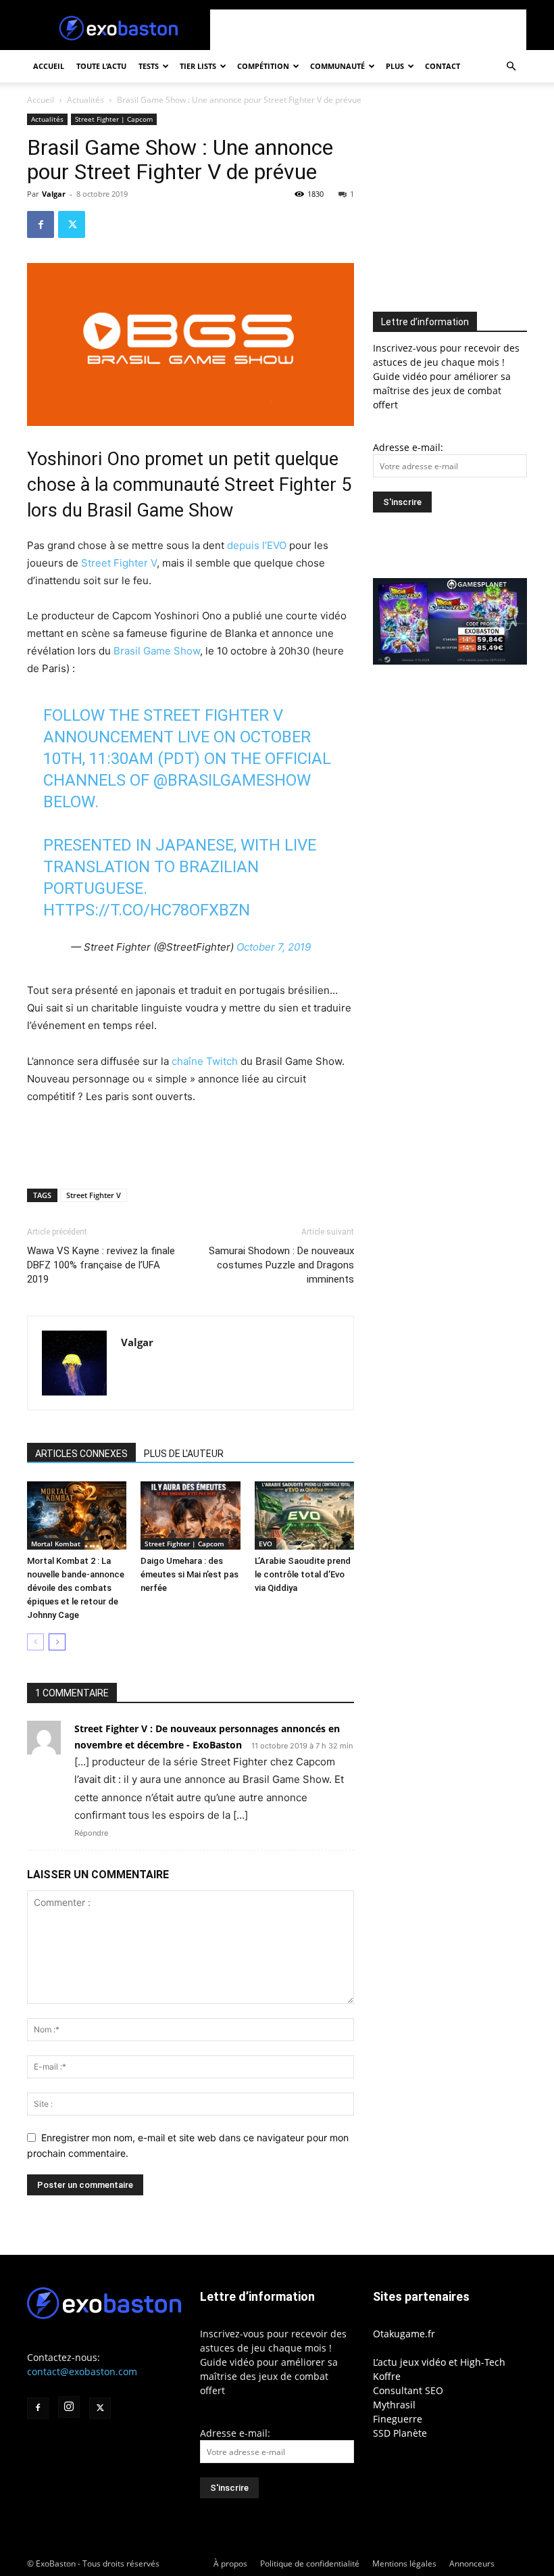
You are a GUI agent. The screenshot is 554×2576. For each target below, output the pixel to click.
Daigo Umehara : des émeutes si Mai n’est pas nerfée (190, 1574)
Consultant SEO (408, 2390)
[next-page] (57, 1642)
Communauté (337, 66)
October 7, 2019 (274, 947)
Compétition (263, 66)
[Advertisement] (368, 30)
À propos (230, 2563)
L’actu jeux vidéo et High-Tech (439, 2362)
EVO (266, 1544)
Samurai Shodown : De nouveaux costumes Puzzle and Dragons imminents (281, 1265)
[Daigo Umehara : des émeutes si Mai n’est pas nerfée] (190, 1516)
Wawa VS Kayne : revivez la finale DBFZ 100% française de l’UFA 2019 (101, 1265)
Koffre (387, 2376)
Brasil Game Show (157, 651)
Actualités (85, 100)
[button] (511, 67)
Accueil (49, 66)
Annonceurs (472, 2563)
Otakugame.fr (404, 2334)
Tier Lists (198, 66)
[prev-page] (35, 1642)
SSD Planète (400, 2433)
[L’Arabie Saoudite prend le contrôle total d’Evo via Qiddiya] (304, 1516)
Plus (395, 66)
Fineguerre (398, 2419)
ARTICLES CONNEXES (81, 1454)
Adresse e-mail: (408, 447)
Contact (443, 66)
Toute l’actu (101, 66)
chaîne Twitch (205, 1061)
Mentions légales (404, 2563)
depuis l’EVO (257, 545)
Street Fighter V (119, 563)
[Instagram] (69, 2407)
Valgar (54, 194)
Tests (149, 66)
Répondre (91, 1833)
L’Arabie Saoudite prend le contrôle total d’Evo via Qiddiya (303, 1574)
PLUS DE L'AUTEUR (184, 1454)
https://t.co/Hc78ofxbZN (147, 910)
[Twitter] (72, 224)
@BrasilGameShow (232, 780)
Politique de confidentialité (310, 2563)
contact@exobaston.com (82, 2371)
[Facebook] (41, 224)
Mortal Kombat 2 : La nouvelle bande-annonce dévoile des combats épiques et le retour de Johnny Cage (76, 1588)
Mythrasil (394, 2405)
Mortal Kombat (56, 1544)
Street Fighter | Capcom (114, 119)
